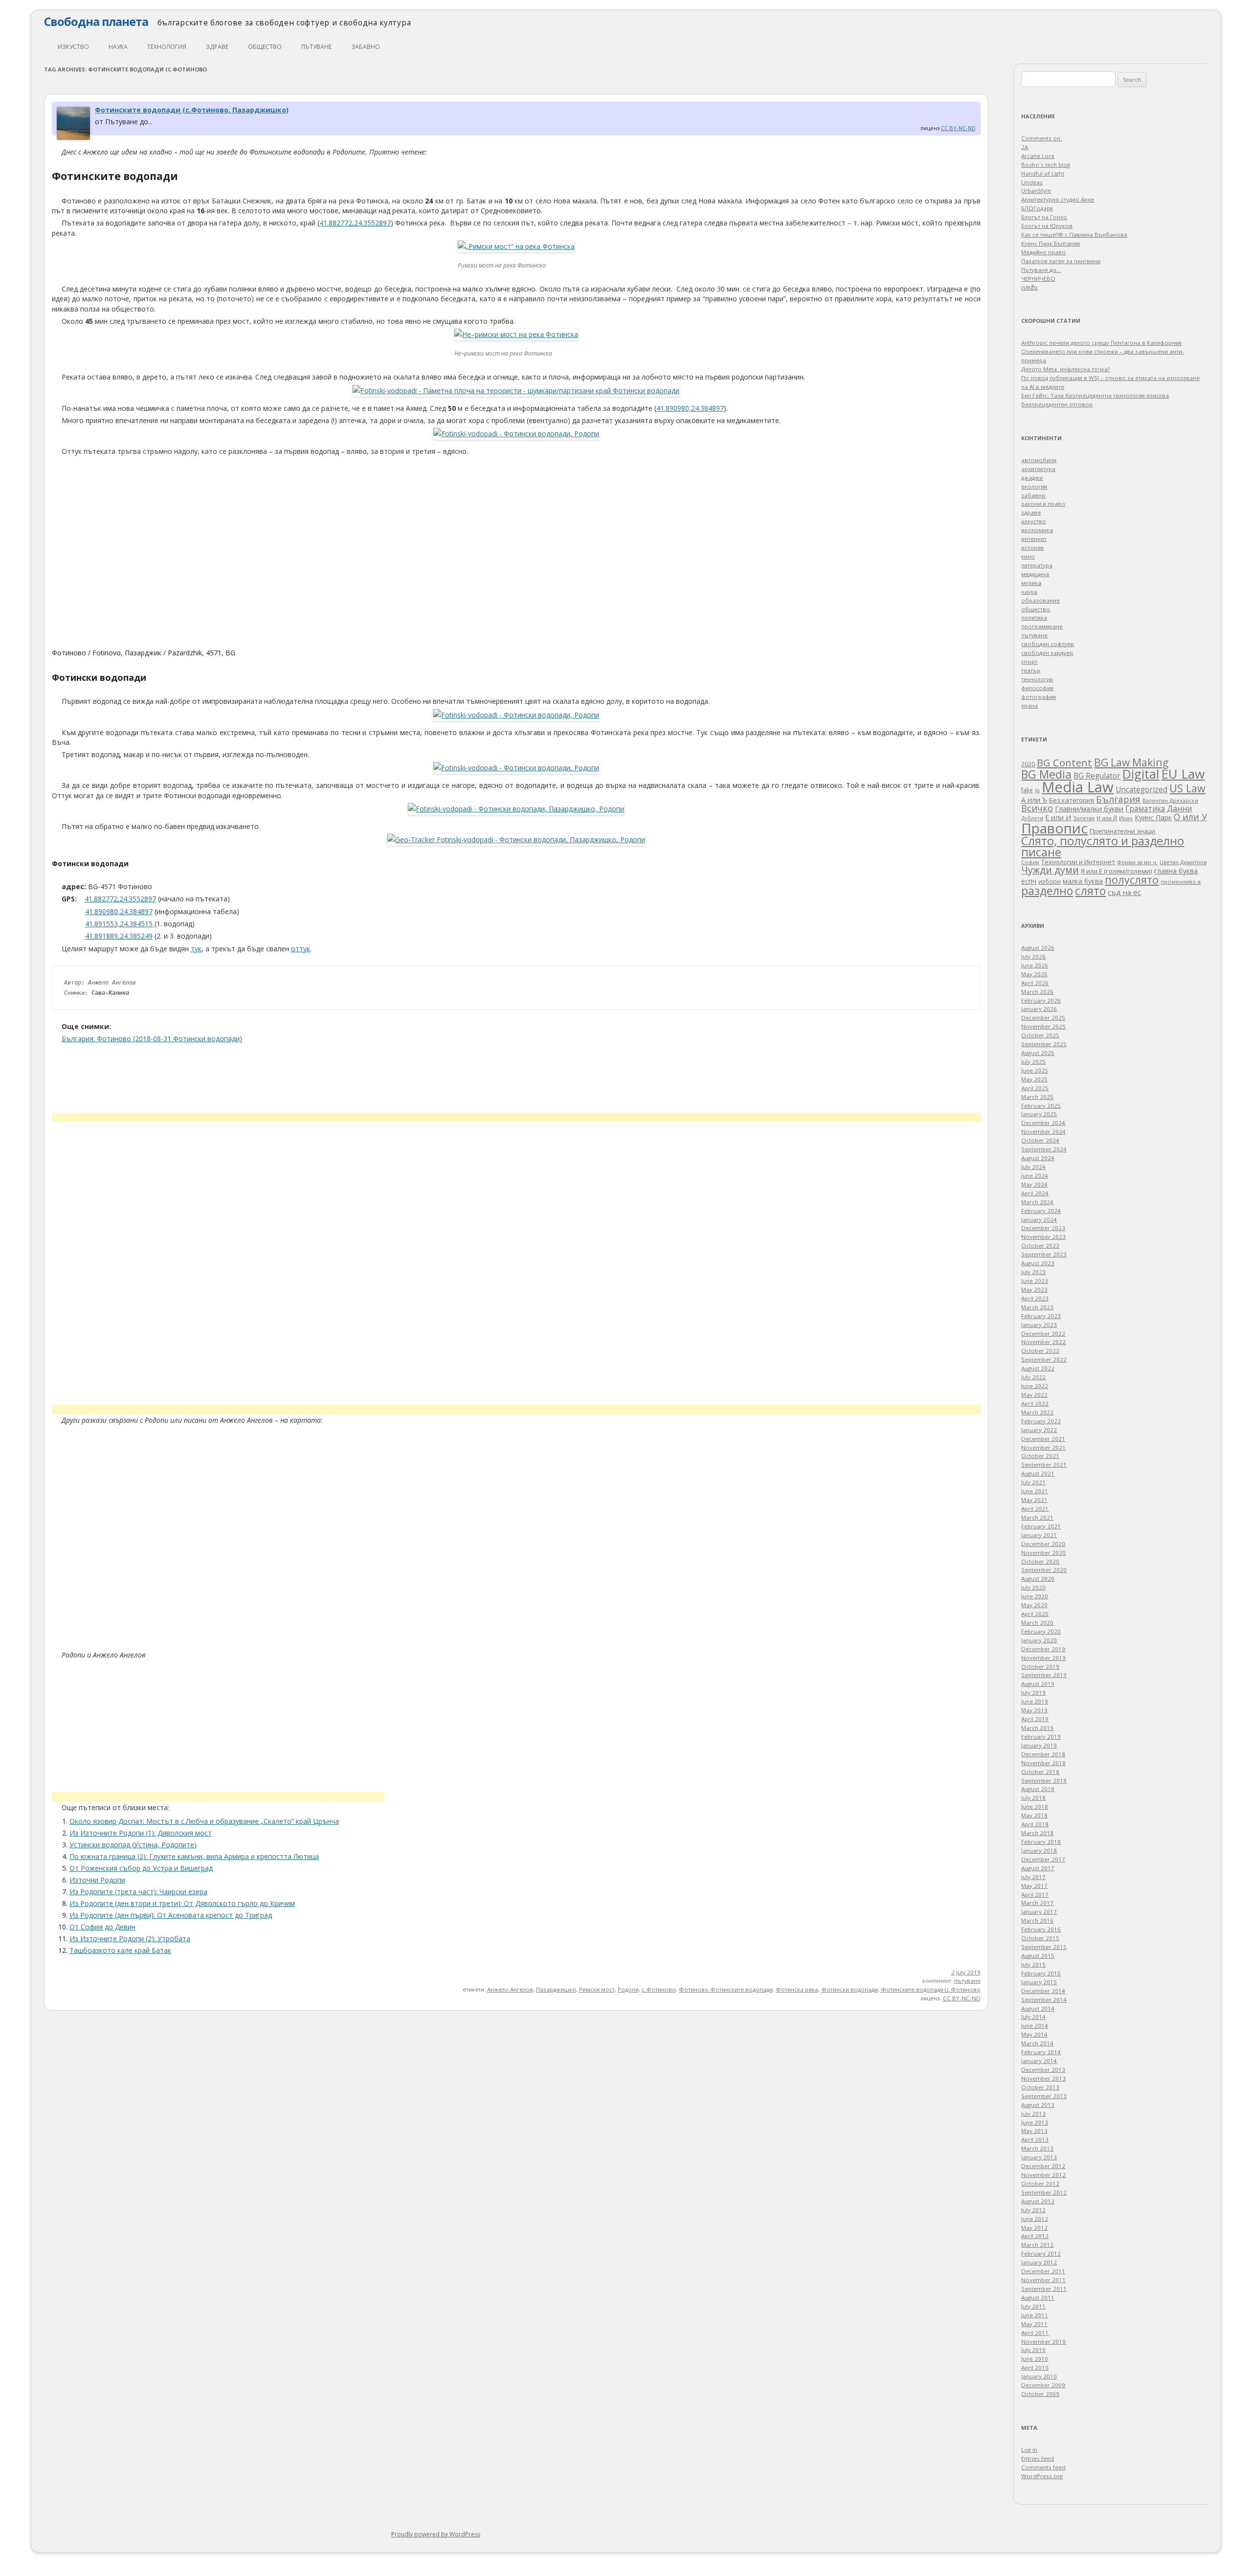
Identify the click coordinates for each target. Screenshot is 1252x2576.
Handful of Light (1043, 173)
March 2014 (1037, 2043)
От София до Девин (102, 1927)
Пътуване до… (1041, 270)
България (1118, 799)
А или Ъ (1034, 800)
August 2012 (1038, 2201)
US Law (1187, 788)
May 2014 (1034, 2034)
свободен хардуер (1047, 653)
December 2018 (1043, 1754)
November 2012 (1043, 2175)
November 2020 (1043, 1553)
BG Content (1064, 762)
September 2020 (1044, 1570)
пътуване (316, 47)
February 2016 (1041, 1929)
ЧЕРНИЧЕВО (1038, 279)
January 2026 (1039, 1009)
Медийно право (1043, 252)
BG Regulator (1097, 776)
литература (1037, 565)
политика (1034, 617)
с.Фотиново (659, 1989)
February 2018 (1041, 1842)
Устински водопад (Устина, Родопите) (133, 1845)
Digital (1141, 774)
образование (1040, 600)
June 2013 (1035, 2122)
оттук (301, 949)
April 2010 (1035, 2367)
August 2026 (1038, 948)
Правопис (1054, 828)
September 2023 (1044, 1254)
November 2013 (1043, 2078)
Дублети (1032, 818)
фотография (1039, 697)
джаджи (1032, 478)
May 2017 (1034, 1886)
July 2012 (1033, 2210)
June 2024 (1035, 1176)
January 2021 (1039, 1535)
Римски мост (597, 1989)
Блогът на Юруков (1047, 226)
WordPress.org (1042, 2476)
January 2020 (1039, 1640)
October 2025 (1040, 1035)
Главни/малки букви (1089, 809)
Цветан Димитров (1183, 862)
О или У (1190, 817)
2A (1025, 147)
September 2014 (1044, 2000)
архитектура (1038, 469)
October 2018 (1040, 1772)
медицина (1035, 574)
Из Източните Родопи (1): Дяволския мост (141, 1833)
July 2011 (1033, 2306)
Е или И (1058, 818)
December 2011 (1043, 2271)
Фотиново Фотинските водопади (726, 1989)
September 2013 (1044, 2096)
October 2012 (1040, 2184)
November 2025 (1043, 1026)
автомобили (1039, 460)
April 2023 (1035, 1298)
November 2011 (1043, 2280)
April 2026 (1035, 983)
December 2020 (1043, 1544)
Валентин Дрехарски (1170, 800)
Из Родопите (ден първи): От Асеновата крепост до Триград (171, 1915)
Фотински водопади (850, 1989)
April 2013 (1035, 2139)
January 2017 (1039, 1912)
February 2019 (1041, 1736)
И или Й (1107, 818)
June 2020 (1035, 1596)
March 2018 (1037, 1833)
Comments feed (1043, 2467)
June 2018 (1035, 1806)
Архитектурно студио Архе (1058, 199)
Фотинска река (797, 1989)
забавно (366, 47)
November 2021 (1043, 1447)
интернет (1034, 539)
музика (1031, 583)
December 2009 (1043, 2385)
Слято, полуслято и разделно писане (1103, 847)
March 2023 (1037, 1307)
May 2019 (1034, 1710)
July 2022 (1033, 1377)
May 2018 (1034, 1815)
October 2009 (1040, 2394)
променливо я (1181, 882)
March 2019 (1037, 1728)
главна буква (1176, 871)
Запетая (1084, 818)
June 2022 (1035, 1386)
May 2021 (1034, 1500)
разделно (1047, 891)
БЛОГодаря (1037, 208)
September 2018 (1044, 1781)
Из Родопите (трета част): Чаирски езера (138, 1892)
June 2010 (1035, 2359)
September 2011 (1044, 2289)
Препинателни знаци (1122, 831)
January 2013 (1039, 2157)
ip (1037, 790)
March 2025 (1037, 1097)
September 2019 (1044, 1675)
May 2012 (1034, 2228)
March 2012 (1037, 2245)
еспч (1029, 881)
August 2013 (1038, 2105)
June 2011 (1035, 2315)
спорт (1029, 661)
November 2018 (1043, 1763)
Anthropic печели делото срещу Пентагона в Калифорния (1101, 343)
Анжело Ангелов (510, 1989)
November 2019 (1043, 1658)
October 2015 (1040, 1938)
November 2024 (1043, 1131)
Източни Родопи (97, 1880)
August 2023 (1038, 1263)
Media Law (1078, 787)
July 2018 (1033, 1798)
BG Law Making (1131, 762)
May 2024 (1034, 1184)
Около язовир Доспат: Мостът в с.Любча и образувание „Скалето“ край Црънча (204, 1821)
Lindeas (1032, 182)
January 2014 (1039, 2061)
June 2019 (1035, 1701)
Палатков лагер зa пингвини (1061, 261)
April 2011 (1035, 2333)
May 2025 (1034, 1079)
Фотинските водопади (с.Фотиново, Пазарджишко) (192, 110)
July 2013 (1033, 2114)
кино (1028, 556)
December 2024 (1043, 1123)
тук (196, 949)
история (1032, 548)
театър (1031, 670)
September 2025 (1044, 1044)
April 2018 (1035, 1824)
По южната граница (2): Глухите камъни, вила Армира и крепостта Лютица (194, 1856)
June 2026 (1035, 965)
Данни (1179, 808)
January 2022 (1039, 1430)
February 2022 (1041, 1421)
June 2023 (1035, 1281)
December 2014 (1043, 1991)
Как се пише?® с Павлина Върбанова (1074, 235)
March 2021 (1037, 1517)
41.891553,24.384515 (120, 924)
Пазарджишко (556, 1989)
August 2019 (1038, 1684)
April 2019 (1035, 1719)
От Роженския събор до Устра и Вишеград (141, 1868)
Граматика (1145, 808)
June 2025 (1035, 1070)
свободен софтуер (1048, 644)
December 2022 (1043, 1333)
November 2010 (1043, 2341)
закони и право (1043, 504)
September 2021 (1044, 1465)
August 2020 (1038, 1579)
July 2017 (1033, 1877)
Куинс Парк (1153, 818)
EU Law (1183, 774)
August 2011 (1038, 2297)
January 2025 (1039, 1114)
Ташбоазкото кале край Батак (120, 1950)
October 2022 (1040, 1351)
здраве (217, 47)
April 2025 (1035, 1088)
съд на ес (1124, 892)
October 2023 (1040, 1245)
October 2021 (1040, 1456)
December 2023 (1043, 1228)
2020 (1028, 764)
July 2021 (1033, 1482)
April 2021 (1035, 1509)
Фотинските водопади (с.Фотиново (931, 1989)
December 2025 (1043, 1018)
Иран (1126, 818)
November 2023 (1043, 1237)
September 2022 (1044, 1359)
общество (265, 47)
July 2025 (1033, 1062)
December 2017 (1043, 1859)
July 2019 (1033, 1692)
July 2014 (1033, 2017)
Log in (1029, 2450)
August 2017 (1038, 1868)
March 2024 (1037, 1202)
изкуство (73, 47)
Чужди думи (1050, 870)
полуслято (1132, 880)
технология (167, 47)
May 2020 (1034, 1605)
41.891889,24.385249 (119, 936)
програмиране (1042, 626)
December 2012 (1043, 2166)
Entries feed (1038, 2458)
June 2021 (1035, 1491)
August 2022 (1038, 1368)
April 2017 (1035, 1894)
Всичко (1037, 808)
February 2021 (1041, 1526)
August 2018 (1038, 1789)
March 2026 (1037, 992)
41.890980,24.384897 (690, 408)
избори (1050, 881)
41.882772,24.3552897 (355, 223)
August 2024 (1038, 1158)
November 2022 (1043, 1342)
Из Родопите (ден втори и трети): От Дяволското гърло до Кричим (182, 1903)
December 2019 (1043, 1649)
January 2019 (1039, 1745)
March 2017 (1037, 1903)
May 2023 (1034, 1289)
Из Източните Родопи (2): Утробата (130, 1938)
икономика (1037, 530)
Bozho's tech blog (1046, 165)
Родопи (628, 1989)
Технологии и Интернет (1078, 862)
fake (1027, 790)
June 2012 (1035, 2219)
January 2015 (1039, 1982)
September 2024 (1044, 1149)
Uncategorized (1141, 790)
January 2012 (1039, 2262)
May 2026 (1034, 974)
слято (1090, 891)
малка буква (1083, 881)
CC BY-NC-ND (958, 128)
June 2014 (1035, 2026)
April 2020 (1035, 1614)
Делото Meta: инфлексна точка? (1065, 369)
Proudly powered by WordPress (436, 2534)
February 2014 (1041, 2052)
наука (118, 47)
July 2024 (1033, 1167)
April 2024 (1035, 1193)
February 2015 (1041, 1973)
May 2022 (1034, 1395)
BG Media (1046, 774)
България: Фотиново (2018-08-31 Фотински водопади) (152, 1039)
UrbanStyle (1036, 190)
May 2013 (1034, 2131)
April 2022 (1035, 1403)
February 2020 (1041, 1631)
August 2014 (1038, 2008)
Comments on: (1041, 138)
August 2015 (1038, 1956)
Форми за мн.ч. (1137, 862)
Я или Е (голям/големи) (1117, 871)
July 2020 (1033, 1587)
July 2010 (1033, 2350)
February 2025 (1041, 1106)
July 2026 (1033, 956)
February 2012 (1041, 2253)
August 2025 (1038, 1053)
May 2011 (1034, 2324)
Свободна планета (96, 22)
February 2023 (1041, 1316)
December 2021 (1043, 1439)
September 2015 (1044, 1947)
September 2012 (1044, 2192)
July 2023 (1033, 1272)
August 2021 (1038, 1473)
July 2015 (1033, 1964)
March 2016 (1037, 1920)
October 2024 (1040, 1140)
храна (1029, 706)
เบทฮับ (1029, 287)
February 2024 (1041, 1211)
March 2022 (1037, 1412)
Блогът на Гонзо (1044, 217)
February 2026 (1041, 1000)
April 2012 (1035, 2236)
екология (1034, 486)
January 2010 (1039, 2376)
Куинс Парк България (1051, 243)
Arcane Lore (1038, 156)
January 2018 (1039, 1850)
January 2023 (1039, 1325)
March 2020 (1037, 1623)
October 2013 (1040, 2087)
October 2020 (1040, 1561)
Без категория (1072, 800)
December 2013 (1043, 2070)
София (1030, 862)
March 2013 (1037, 2148)
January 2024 (1039, 1220)
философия (1037, 688)
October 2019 (1040, 1667)
